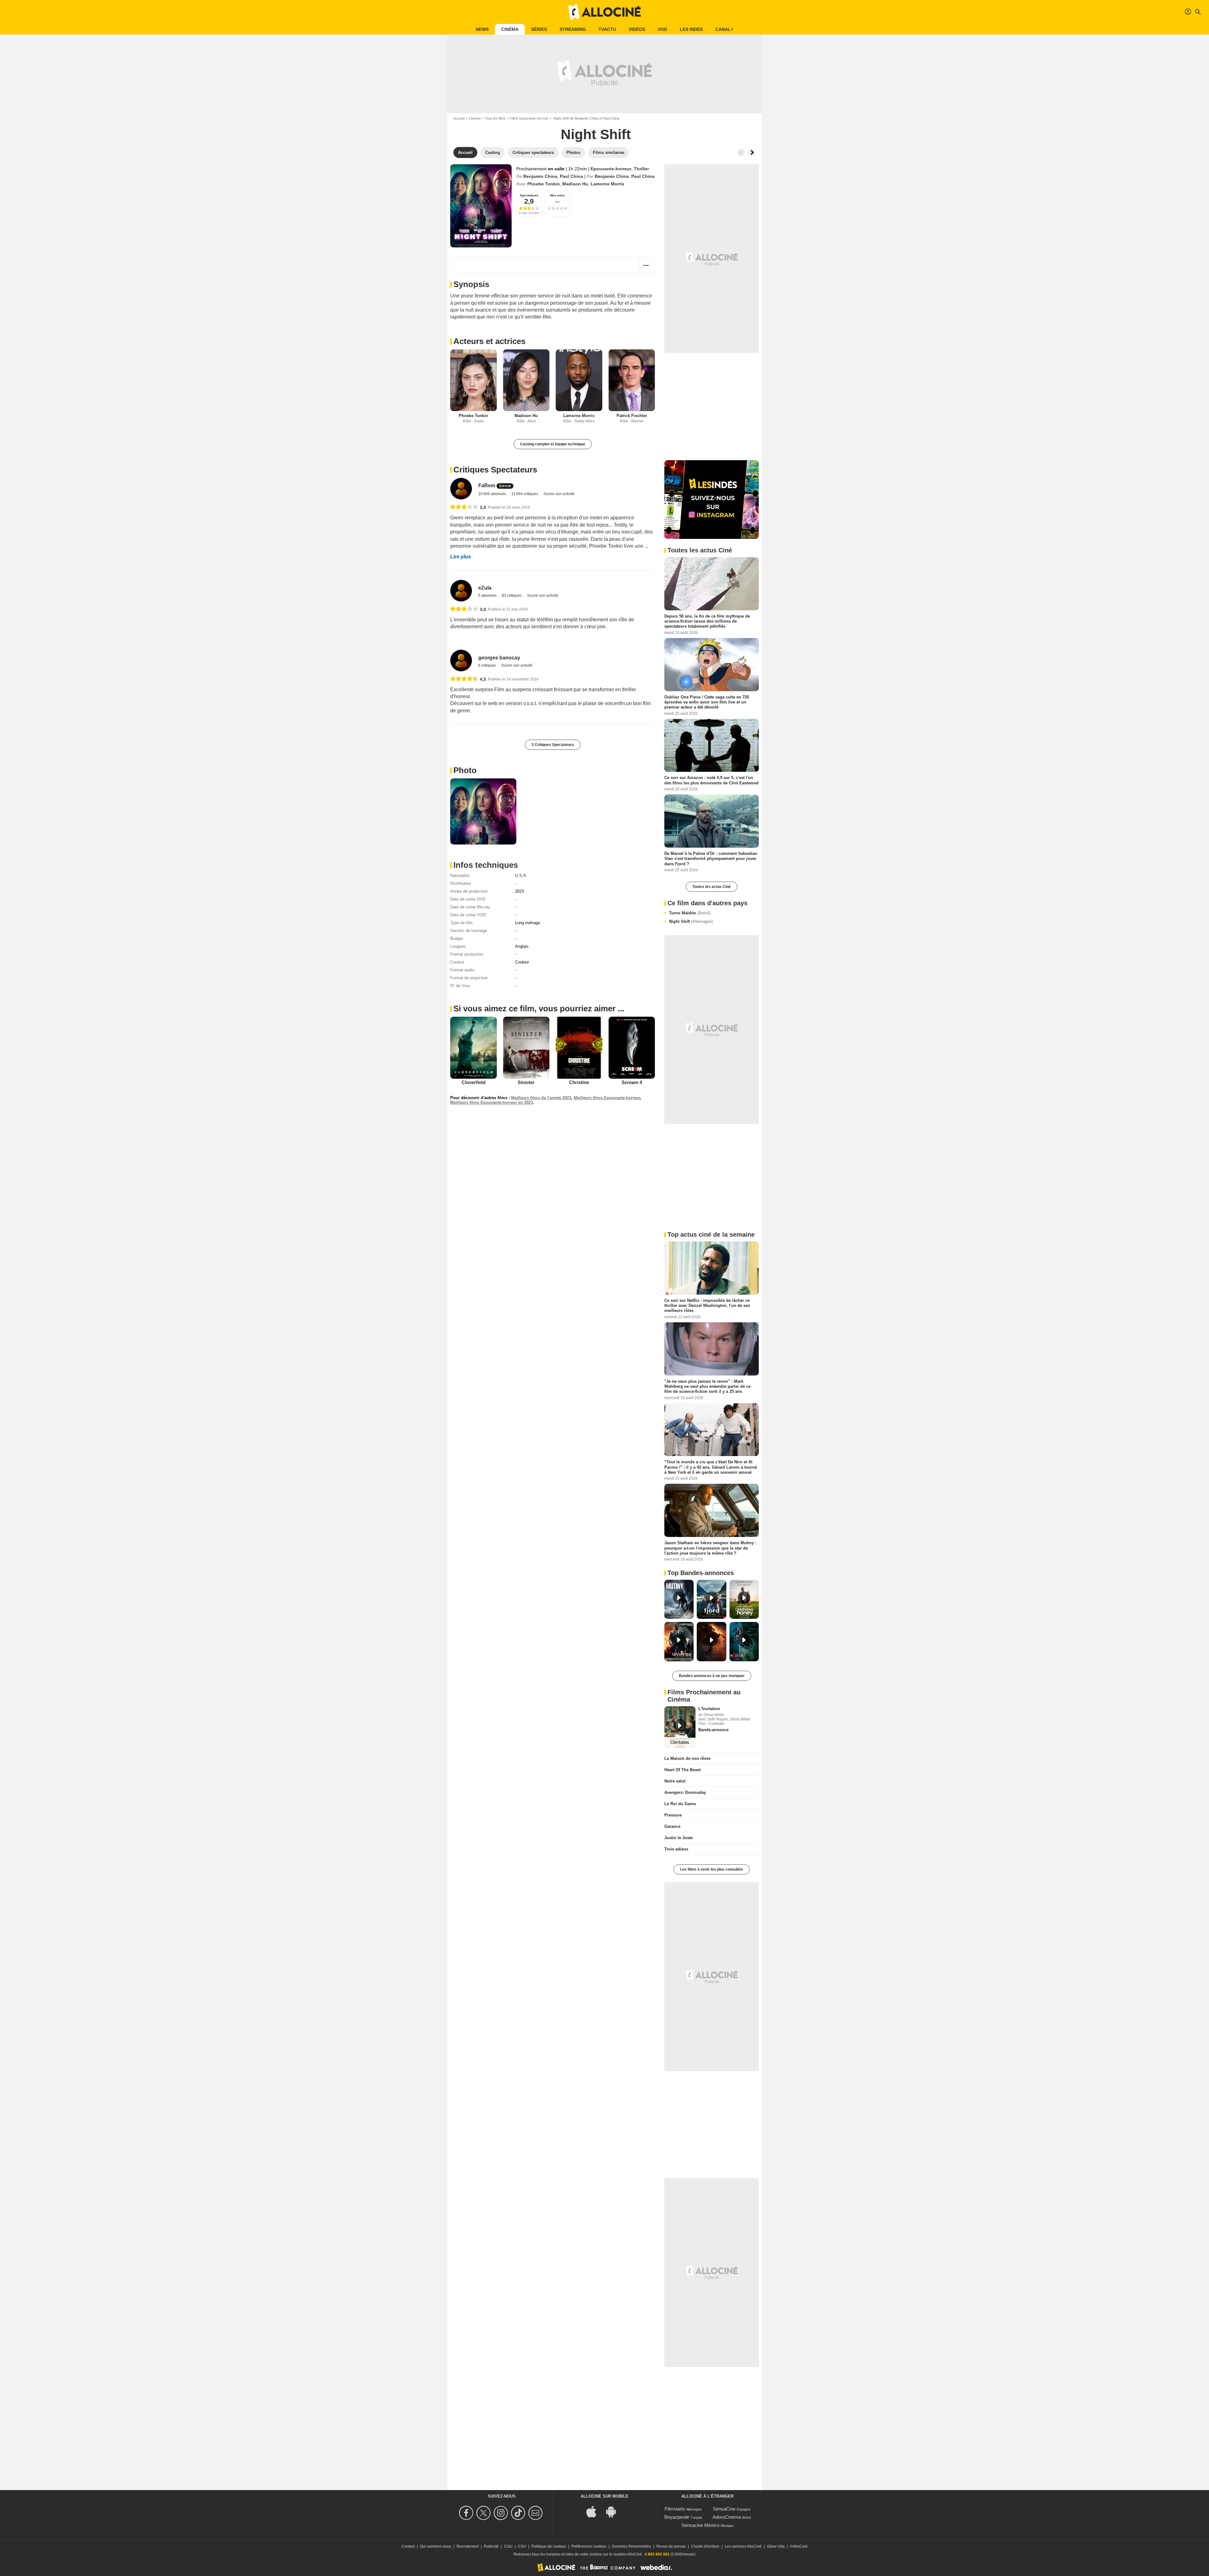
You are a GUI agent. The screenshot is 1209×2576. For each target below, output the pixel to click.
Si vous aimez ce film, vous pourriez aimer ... (539, 1008)
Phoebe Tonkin (544, 184)
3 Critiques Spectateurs (553, 745)
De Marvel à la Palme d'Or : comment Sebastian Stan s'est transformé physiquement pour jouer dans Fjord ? (711, 859)
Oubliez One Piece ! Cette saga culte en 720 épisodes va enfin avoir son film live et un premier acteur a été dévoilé (707, 702)
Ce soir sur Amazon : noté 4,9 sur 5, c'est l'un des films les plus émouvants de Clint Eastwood (711, 780)
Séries (539, 29)
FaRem (487, 486)
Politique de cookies (549, 2546)
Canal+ (724, 29)
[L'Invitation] (680, 1727)
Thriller (641, 169)
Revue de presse (671, 2546)
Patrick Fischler (632, 416)
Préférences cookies (589, 2546)
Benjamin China (540, 176)
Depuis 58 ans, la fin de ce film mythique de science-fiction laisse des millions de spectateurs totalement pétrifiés (707, 621)
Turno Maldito (690, 913)
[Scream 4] (632, 1048)
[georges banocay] (461, 661)
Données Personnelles (631, 2546)
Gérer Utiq (776, 2546)
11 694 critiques (525, 494)
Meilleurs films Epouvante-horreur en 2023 (492, 1102)
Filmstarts (675, 2509)
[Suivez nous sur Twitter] (484, 2513)
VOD (662, 29)
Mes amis (557, 195)
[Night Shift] (481, 206)
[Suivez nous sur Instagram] (502, 2513)
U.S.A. (521, 876)
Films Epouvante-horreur (529, 118)
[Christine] (579, 1048)
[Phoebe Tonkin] (474, 380)
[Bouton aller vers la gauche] (741, 153)
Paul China (571, 176)
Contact (408, 2546)
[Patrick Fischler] (632, 380)
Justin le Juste (678, 1838)
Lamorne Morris (607, 184)
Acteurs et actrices (489, 341)
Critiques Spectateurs (495, 470)
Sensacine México (700, 2525)
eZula (485, 588)
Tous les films (495, 118)
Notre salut (675, 1781)
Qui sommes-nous (436, 2546)
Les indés (691, 29)
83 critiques (512, 596)
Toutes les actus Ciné (712, 887)
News (482, 29)
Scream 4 (632, 1082)
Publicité (491, 2546)
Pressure (673, 1815)
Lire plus (461, 557)
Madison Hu (575, 184)
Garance (672, 1826)
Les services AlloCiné (743, 2546)
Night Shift (691, 921)
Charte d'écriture (705, 2546)
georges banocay (499, 658)
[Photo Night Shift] (483, 811)
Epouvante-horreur (611, 169)
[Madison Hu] (526, 380)
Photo (465, 770)
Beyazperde (677, 2517)
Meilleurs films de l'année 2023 (541, 1098)
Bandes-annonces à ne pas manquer (712, 1676)
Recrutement (468, 2546)
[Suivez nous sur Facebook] (467, 2513)
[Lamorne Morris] (579, 380)
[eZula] (461, 591)
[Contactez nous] (536, 2513)
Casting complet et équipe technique (553, 444)
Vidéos (637, 29)
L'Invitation (709, 1709)
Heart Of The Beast (682, 1770)
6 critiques (488, 665)
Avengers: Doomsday (685, 1792)
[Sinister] (526, 1048)
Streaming (573, 29)
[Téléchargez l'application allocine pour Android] (614, 2511)
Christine (579, 1082)
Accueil (459, 118)
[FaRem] (461, 489)
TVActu (607, 29)
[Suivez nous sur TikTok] (519, 2513)
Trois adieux (676, 1849)
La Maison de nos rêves (687, 1758)
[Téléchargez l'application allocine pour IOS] (595, 2511)
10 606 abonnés (493, 494)
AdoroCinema (727, 2517)
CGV (522, 2546)
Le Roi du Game (680, 1804)
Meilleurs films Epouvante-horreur (607, 1098)
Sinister (526, 1082)
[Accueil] (604, 12)
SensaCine (724, 2509)
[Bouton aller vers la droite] (752, 153)
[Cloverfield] (474, 1048)
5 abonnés (488, 596)
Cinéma (510, 29)
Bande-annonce (713, 1730)
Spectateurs (529, 195)
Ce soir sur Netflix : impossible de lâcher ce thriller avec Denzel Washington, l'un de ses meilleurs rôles (707, 1305)
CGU (508, 2546)
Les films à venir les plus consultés (712, 1869)
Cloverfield (474, 1082)
